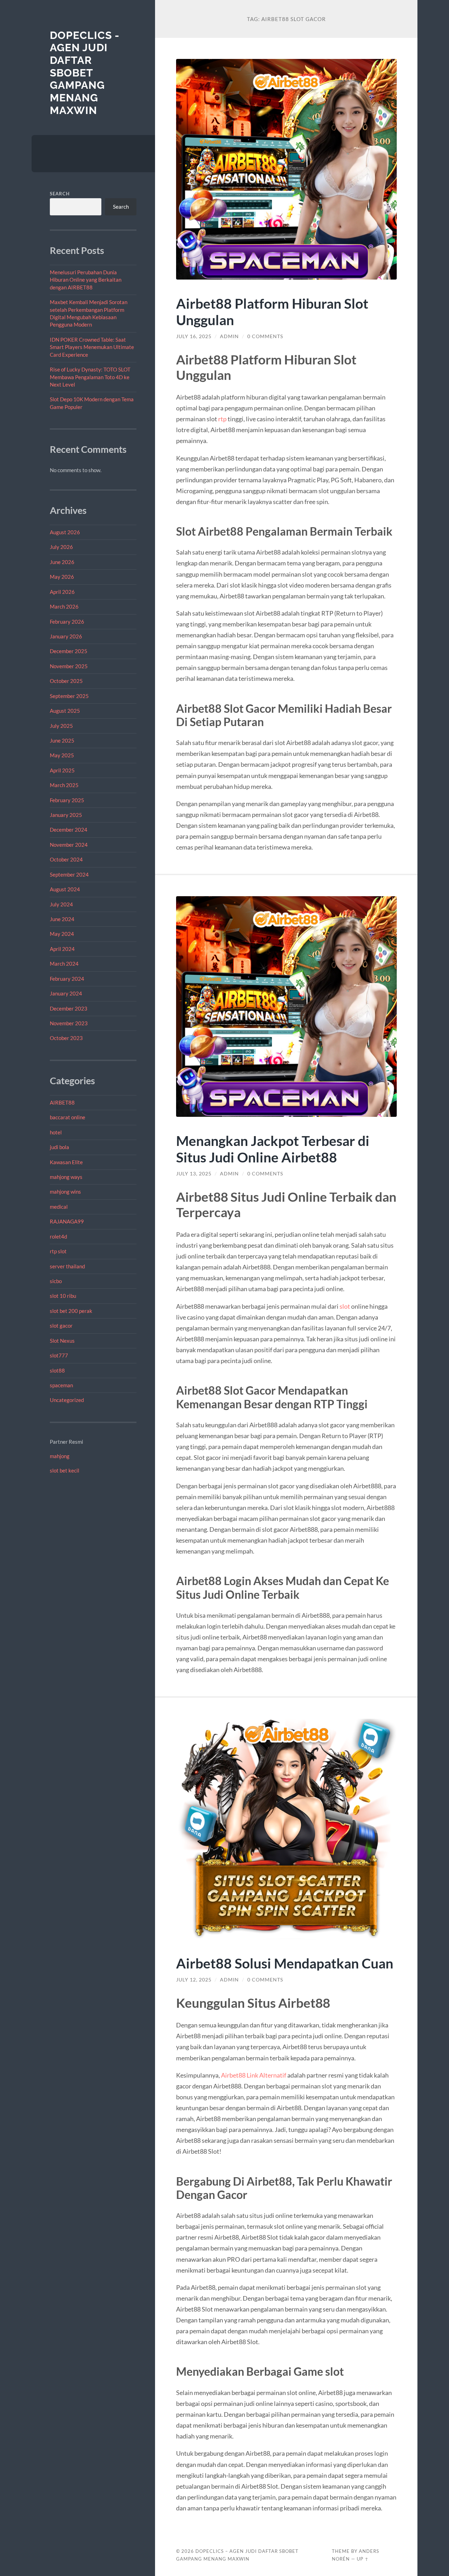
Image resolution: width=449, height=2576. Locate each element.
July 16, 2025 (194, 336)
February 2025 (67, 800)
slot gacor (61, 1326)
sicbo (56, 1281)
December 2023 (69, 1008)
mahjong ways (66, 1177)
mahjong (60, 1456)
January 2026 (66, 636)
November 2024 (69, 845)
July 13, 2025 (194, 1174)
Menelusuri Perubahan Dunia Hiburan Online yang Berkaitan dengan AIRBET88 (86, 280)
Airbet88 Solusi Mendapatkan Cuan (285, 1963)
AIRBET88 (62, 1102)
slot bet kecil (65, 1470)
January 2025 (66, 815)
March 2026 (64, 606)
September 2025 (69, 696)
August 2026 (65, 532)
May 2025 (62, 755)
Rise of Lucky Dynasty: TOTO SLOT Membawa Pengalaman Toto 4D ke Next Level (90, 377)
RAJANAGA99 (67, 1221)
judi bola (59, 1147)
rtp (222, 419)
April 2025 (62, 770)
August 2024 (65, 889)
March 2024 (64, 964)
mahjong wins (65, 1192)
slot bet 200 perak (71, 1311)
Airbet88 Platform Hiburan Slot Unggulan (272, 311)
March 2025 (64, 785)
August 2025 (65, 711)
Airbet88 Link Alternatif (254, 2075)
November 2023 (69, 1023)
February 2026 (67, 622)
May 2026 (62, 577)
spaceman (61, 1385)
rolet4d (58, 1236)
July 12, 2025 (194, 1980)
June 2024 (62, 919)
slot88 (57, 1370)
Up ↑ (363, 2559)
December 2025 (69, 651)
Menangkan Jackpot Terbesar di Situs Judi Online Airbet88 (273, 1149)
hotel (56, 1132)
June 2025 (62, 740)
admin (229, 336)
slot (345, 1306)
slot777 (59, 1355)
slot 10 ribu (63, 1296)
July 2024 (61, 904)
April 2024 (62, 949)
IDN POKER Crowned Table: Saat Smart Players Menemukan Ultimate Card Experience (92, 347)
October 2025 (66, 681)
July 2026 (61, 547)
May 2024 (62, 934)
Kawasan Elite (66, 1162)
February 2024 (67, 979)
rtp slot (58, 1251)
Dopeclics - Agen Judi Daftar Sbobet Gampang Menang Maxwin (85, 73)
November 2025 (69, 666)
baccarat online (68, 1117)
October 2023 (66, 1038)
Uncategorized (67, 1400)
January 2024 (66, 993)
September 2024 (69, 874)
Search (60, 194)
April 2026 (62, 592)
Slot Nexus (62, 1341)
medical (59, 1207)
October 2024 (66, 859)
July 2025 (61, 726)
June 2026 (62, 562)
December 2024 (69, 830)
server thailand (67, 1266)
